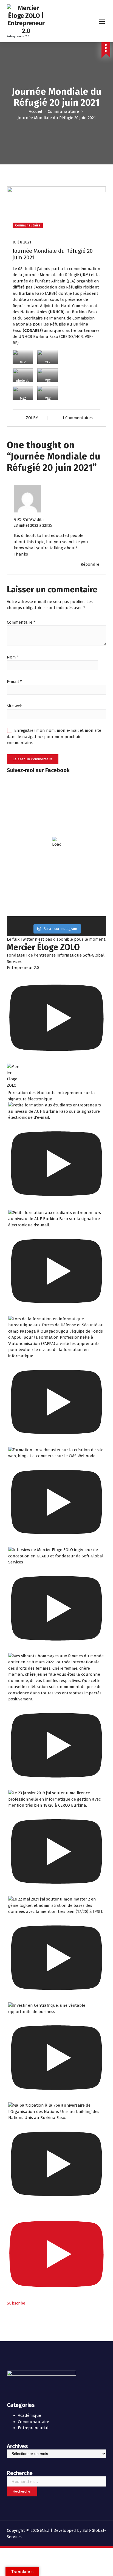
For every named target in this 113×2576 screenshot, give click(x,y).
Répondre (90, 564)
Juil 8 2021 (22, 242)
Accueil (36, 111)
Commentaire (21, 622)
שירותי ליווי (25, 520)
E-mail (14, 682)
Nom (13, 657)
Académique (29, 2415)
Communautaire (63, 111)
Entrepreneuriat (33, 2428)
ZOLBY (32, 418)
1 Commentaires (77, 418)
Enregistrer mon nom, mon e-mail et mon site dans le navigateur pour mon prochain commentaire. (54, 737)
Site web (15, 706)
